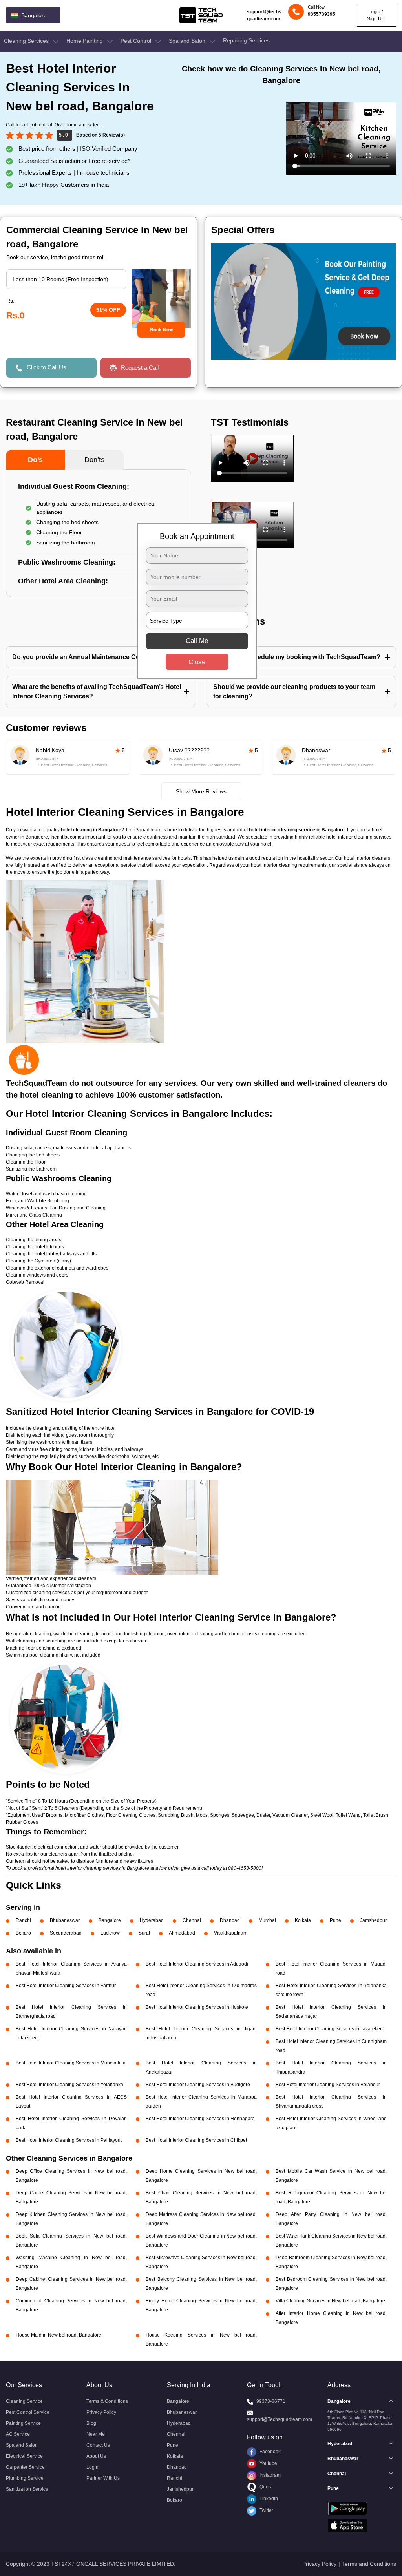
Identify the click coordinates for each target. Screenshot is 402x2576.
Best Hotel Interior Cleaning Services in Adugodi (197, 1964)
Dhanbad (230, 1920)
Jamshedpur (373, 1920)
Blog (91, 2423)
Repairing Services (246, 40)
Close (197, 662)
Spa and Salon (188, 41)
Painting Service (23, 2423)
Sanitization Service (27, 2489)
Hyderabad (152, 1920)
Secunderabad (66, 1933)
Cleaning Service (24, 2401)
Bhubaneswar (65, 1920)
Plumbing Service (25, 2478)
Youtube (268, 2463)
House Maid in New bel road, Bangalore (58, 2335)
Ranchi (23, 1920)
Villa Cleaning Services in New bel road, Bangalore (330, 2301)
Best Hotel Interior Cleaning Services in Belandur (328, 2085)
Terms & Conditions (107, 2401)
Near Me (96, 2434)
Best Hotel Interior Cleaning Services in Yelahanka (69, 2085)
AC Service (18, 2434)
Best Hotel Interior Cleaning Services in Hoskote (197, 2007)
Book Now (161, 330)
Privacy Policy (101, 2412)
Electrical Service (24, 2456)
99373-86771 (271, 2401)
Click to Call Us (47, 367)
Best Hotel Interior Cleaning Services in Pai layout (69, 2140)
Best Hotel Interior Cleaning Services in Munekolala (71, 2063)
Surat (144, 1933)
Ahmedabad (182, 1933)
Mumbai (267, 1920)
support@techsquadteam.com (264, 15)
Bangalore (110, 1920)
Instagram (270, 2475)
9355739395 (322, 14)
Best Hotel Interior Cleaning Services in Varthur (66, 1986)
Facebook (270, 2452)
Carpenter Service (25, 2467)
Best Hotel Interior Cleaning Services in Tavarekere (330, 2029)
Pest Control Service (28, 2412)
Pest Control (137, 41)
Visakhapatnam (231, 1933)
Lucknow (110, 1933)
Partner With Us (103, 2478)
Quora (266, 2487)
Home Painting (85, 41)
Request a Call (140, 368)
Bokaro (23, 1933)
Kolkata (303, 1920)
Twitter (266, 2510)
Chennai (192, 1920)
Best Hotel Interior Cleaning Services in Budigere (198, 2085)
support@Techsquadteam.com (280, 2419)
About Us (96, 2456)
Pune (335, 1920)
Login (92, 2467)
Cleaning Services (27, 41)
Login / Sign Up (376, 15)
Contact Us (98, 2445)
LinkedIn (268, 2499)
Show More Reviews (201, 791)
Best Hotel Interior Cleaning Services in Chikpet (196, 2140)
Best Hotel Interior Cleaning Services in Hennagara (200, 2119)
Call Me (197, 641)
